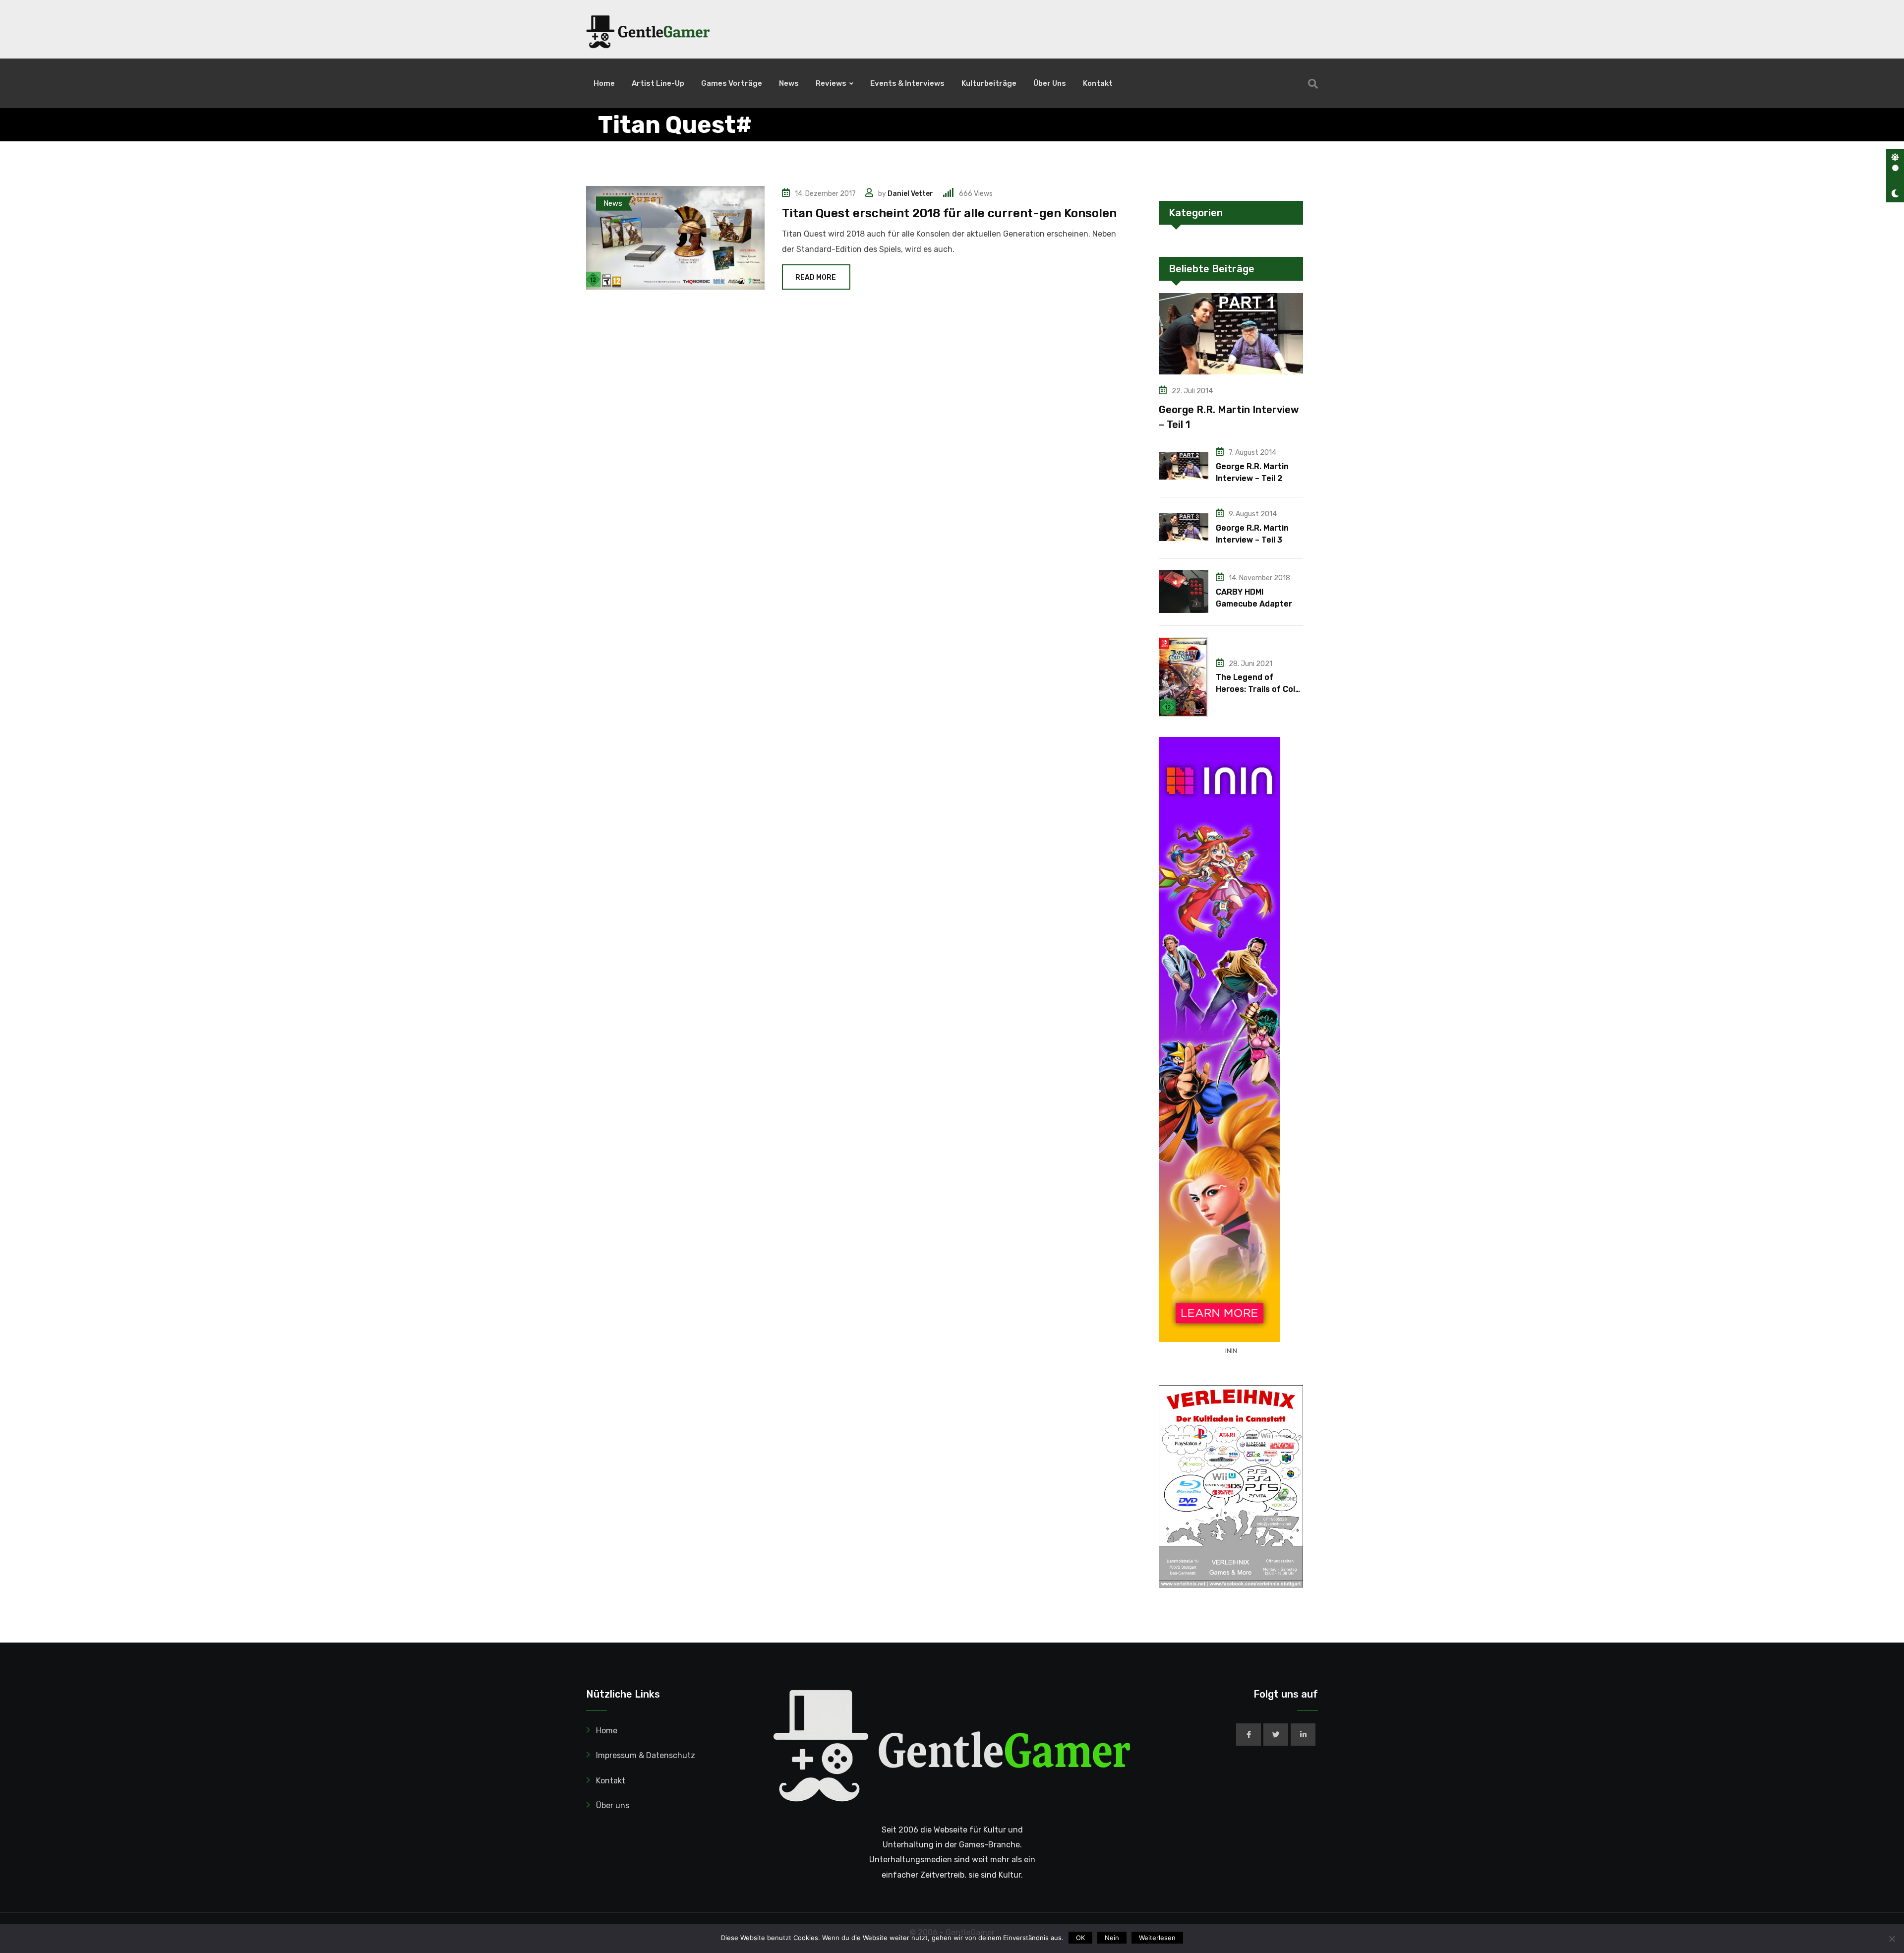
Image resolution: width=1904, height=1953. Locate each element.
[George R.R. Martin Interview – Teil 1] (1231, 334)
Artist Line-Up (658, 83)
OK (1080, 1938)
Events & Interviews (907, 83)
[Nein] (1892, 1939)
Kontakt (1098, 83)
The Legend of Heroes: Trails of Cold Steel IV (1258, 689)
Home (604, 83)
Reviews (831, 83)
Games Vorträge (732, 83)
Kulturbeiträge (989, 83)
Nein (1112, 1938)
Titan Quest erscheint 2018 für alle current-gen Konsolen (949, 213)
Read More (816, 277)
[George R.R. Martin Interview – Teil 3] (1184, 527)
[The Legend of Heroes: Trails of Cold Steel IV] (1184, 677)
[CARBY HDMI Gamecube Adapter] (1184, 591)
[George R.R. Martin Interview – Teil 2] (1184, 466)
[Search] (1313, 84)
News (789, 83)
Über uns (1050, 83)
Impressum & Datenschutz (646, 1755)
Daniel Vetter (910, 194)
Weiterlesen (1157, 1938)
